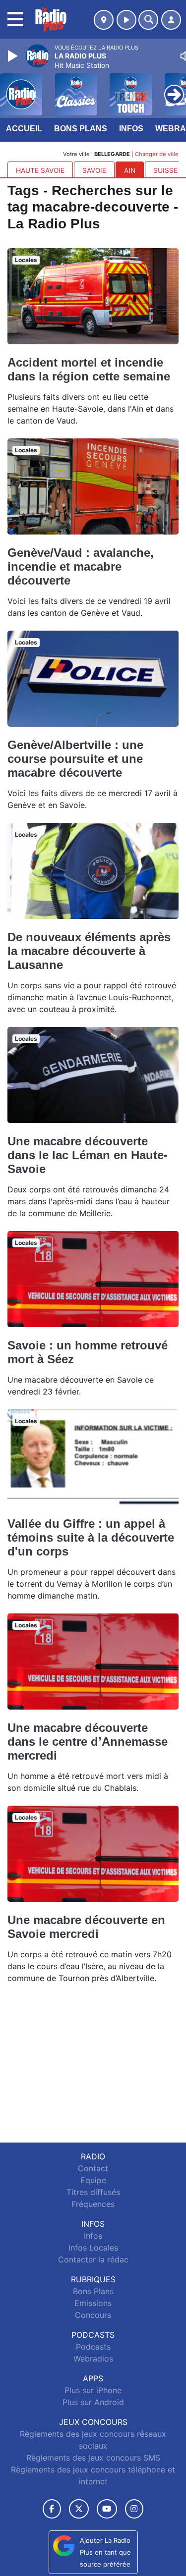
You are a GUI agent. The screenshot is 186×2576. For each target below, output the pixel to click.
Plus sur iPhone (93, 2390)
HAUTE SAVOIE (40, 170)
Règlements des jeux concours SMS (93, 2458)
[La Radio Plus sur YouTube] (107, 2509)
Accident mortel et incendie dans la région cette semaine (89, 369)
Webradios (93, 2359)
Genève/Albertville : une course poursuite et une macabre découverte (75, 759)
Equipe (93, 2180)
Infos (131, 129)
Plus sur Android (93, 2402)
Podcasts (93, 2347)
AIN (130, 170)
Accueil (24, 129)
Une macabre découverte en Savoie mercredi (86, 1927)
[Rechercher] (148, 20)
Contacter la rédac (93, 2259)
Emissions (93, 2303)
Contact (93, 2168)
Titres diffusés (93, 2192)
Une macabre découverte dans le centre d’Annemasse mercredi (88, 1742)
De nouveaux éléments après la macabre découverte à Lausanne (89, 951)
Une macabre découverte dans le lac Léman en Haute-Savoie (88, 1155)
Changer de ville (157, 154)
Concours (93, 2315)
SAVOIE (94, 170)
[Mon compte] (171, 20)
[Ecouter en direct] (126, 20)
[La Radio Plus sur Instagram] (134, 2509)
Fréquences (93, 2204)
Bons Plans (81, 129)
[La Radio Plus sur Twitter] (79, 2509)
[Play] (14, 56)
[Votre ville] (104, 20)
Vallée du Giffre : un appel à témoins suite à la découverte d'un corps (91, 1537)
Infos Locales (93, 2248)
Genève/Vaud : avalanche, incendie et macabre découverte (81, 566)
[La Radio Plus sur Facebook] (52, 2509)
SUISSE (165, 170)
